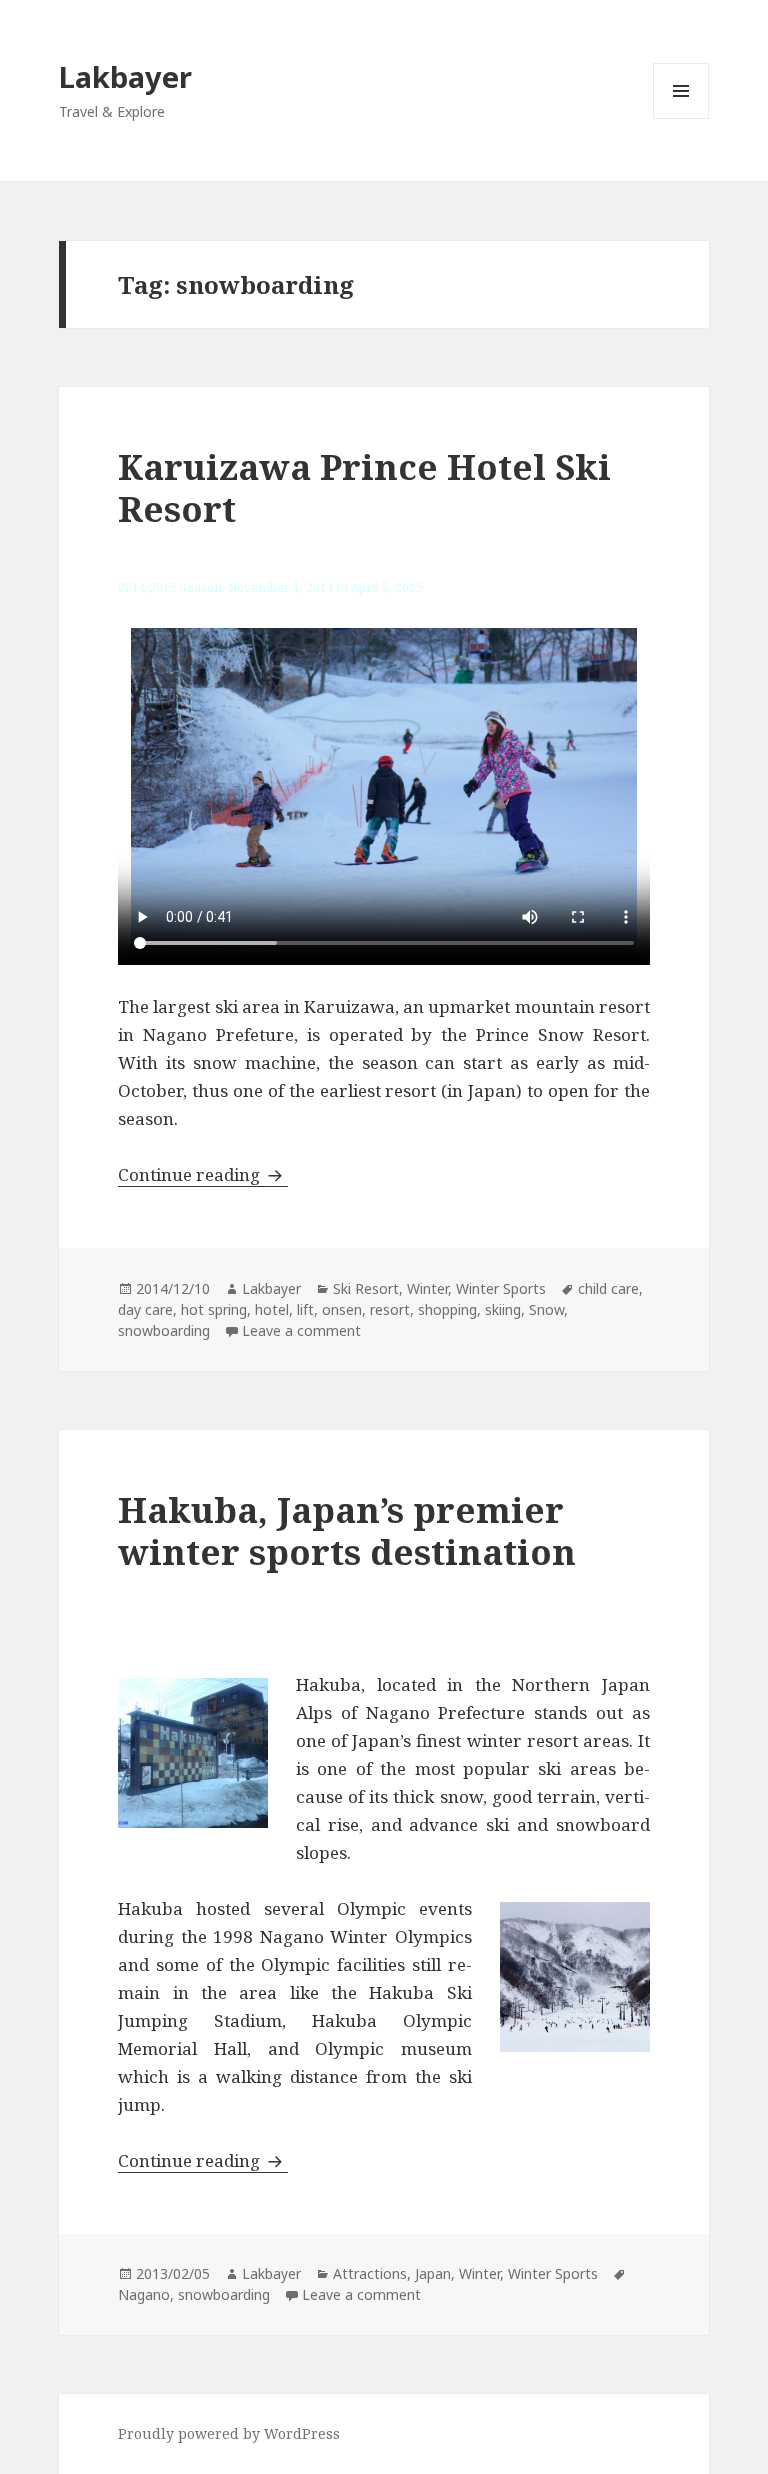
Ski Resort (366, 1288)
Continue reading (203, 1174)
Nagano (144, 2294)
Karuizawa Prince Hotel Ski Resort (364, 487)
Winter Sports (501, 1288)
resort (390, 1309)
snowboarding (164, 1330)
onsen (342, 1309)
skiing (503, 1309)
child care (608, 1288)
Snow (546, 1309)
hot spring (214, 1309)
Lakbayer (125, 76)
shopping (447, 1309)
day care (145, 1309)
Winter (427, 1288)
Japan (433, 2273)
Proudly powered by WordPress (229, 2433)
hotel (272, 1309)
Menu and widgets (681, 118)
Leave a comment (301, 1330)
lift (305, 1309)
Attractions (370, 2273)
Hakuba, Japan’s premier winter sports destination (347, 1530)
